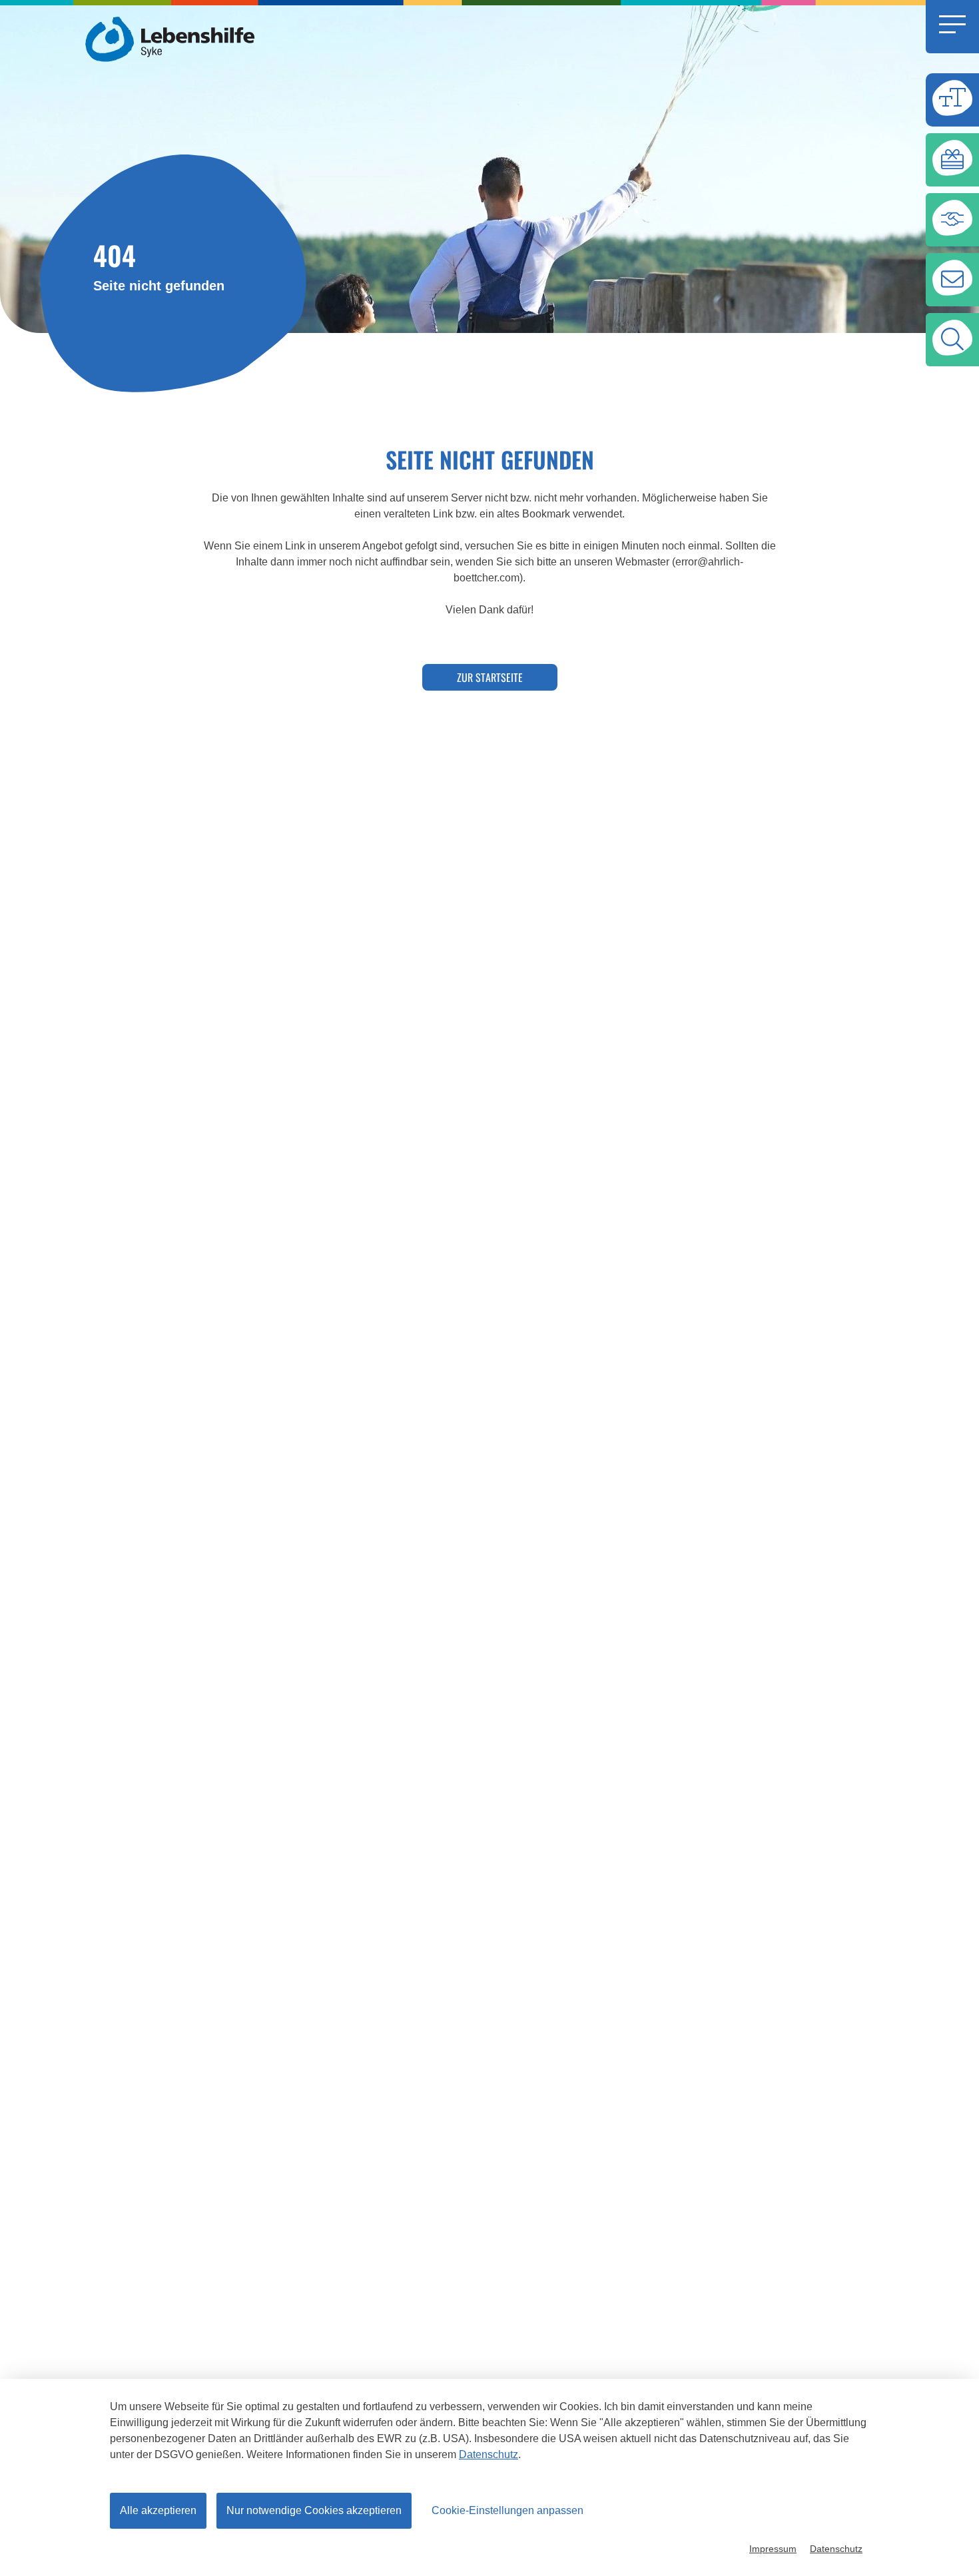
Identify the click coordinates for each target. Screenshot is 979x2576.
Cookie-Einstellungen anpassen (507, 2510)
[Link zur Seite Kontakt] (952, 280)
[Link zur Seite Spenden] (952, 160)
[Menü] (952, 27)
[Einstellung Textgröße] (952, 100)
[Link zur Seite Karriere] (952, 220)
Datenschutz (489, 2454)
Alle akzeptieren (158, 2510)
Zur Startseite (490, 677)
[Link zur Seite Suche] (952, 340)
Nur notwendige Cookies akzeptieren (314, 2510)
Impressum (773, 2549)
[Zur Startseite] (173, 38)
